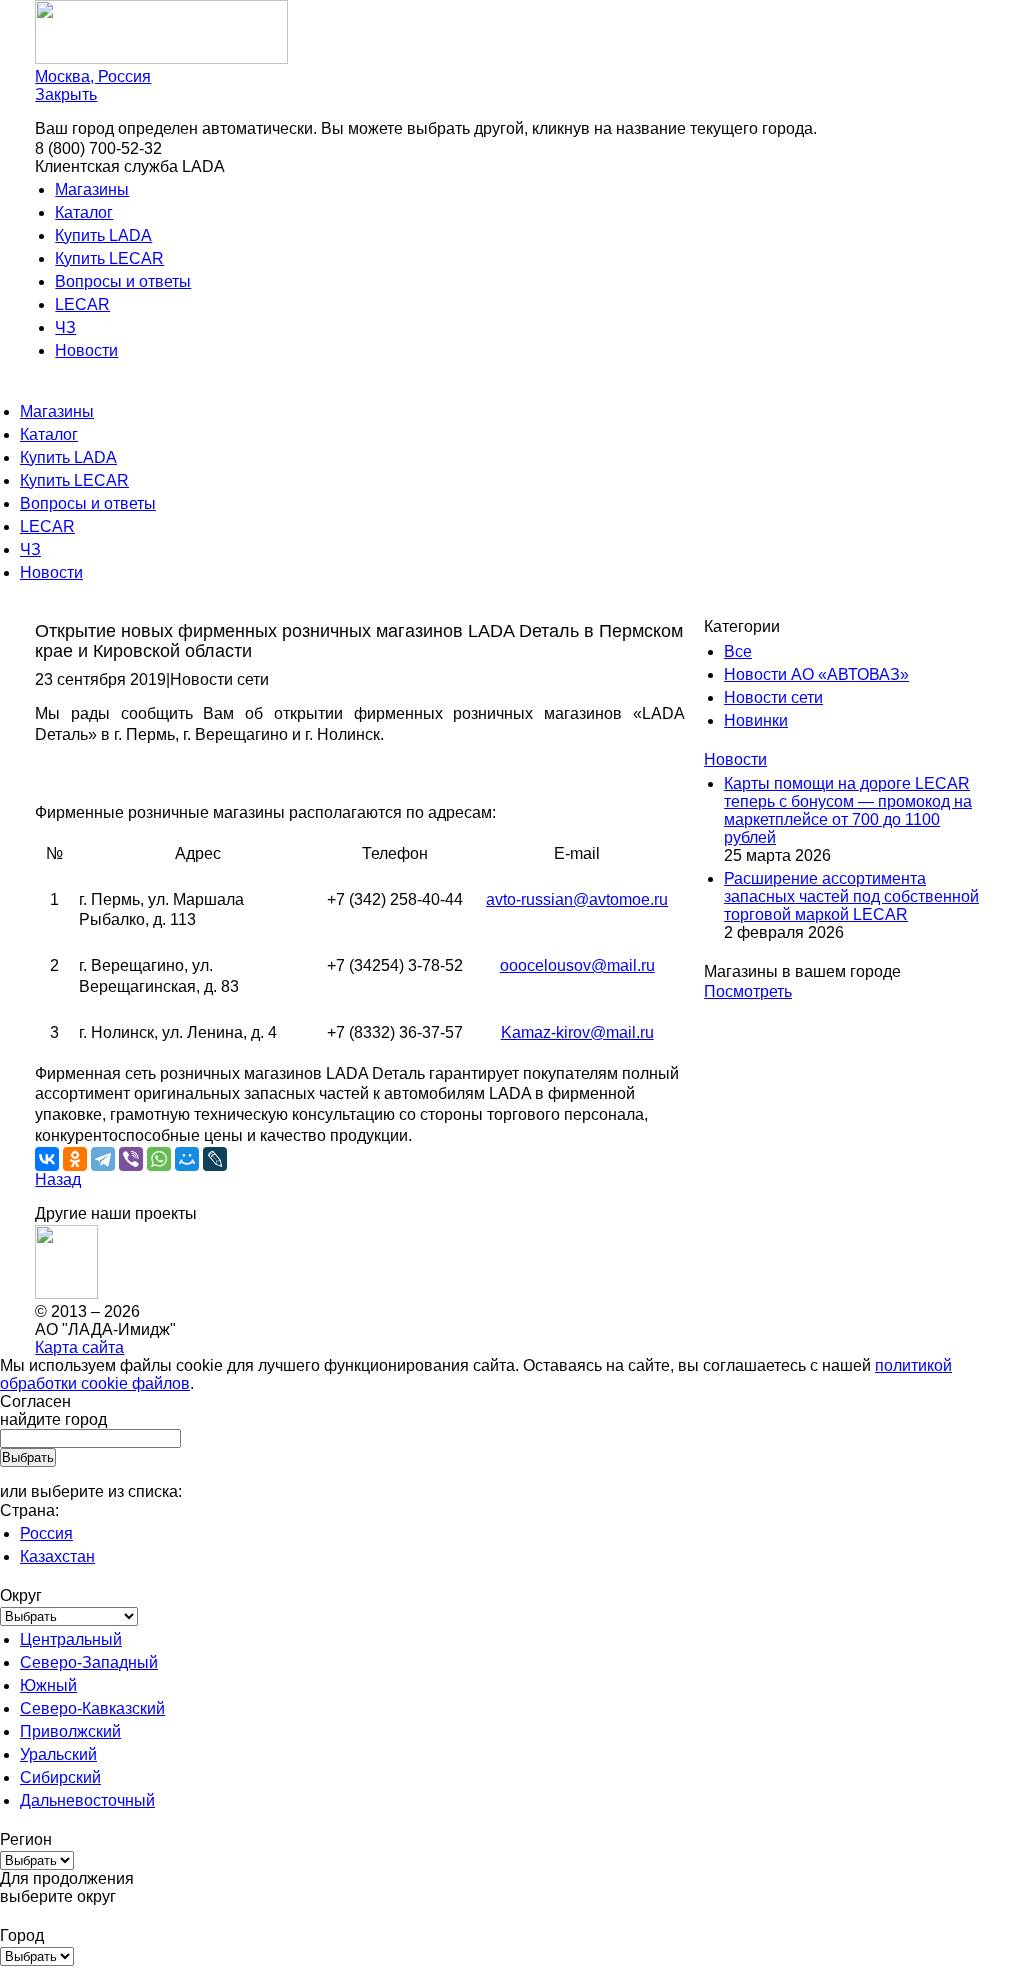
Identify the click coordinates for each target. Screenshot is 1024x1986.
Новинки (756, 720)
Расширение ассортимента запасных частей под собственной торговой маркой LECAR (851, 896)
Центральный (71, 1639)
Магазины (92, 189)
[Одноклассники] (75, 1159)
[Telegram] (103, 1159)
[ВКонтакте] (47, 1159)
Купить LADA (103, 235)
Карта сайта (79, 1347)
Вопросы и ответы (123, 281)
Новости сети (773, 697)
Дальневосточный (87, 1800)
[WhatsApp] (159, 1159)
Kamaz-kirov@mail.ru (577, 1032)
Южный (48, 1685)
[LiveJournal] (215, 1159)
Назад (58, 1179)
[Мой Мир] (187, 1159)
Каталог (84, 212)
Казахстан (57, 1556)
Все (738, 651)
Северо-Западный (89, 1662)
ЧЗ (65, 327)
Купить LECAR (109, 258)
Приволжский (70, 1731)
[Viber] (131, 1159)
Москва (93, 76)
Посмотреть (748, 991)
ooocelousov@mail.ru (577, 965)
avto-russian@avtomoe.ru (577, 899)
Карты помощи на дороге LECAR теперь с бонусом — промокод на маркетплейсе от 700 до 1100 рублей (848, 810)
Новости (86, 350)
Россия (46, 1533)
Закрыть (66, 94)
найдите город (53, 1419)
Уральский (58, 1754)
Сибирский (60, 1777)
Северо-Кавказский (92, 1708)
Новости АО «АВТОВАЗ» (816, 674)
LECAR (82, 304)
